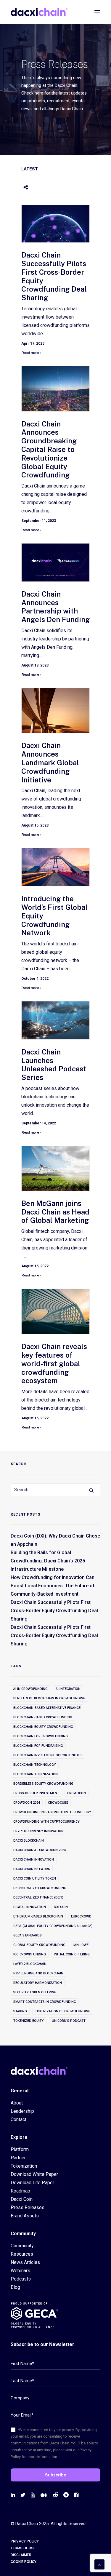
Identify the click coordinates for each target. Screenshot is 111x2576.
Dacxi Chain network (32, 1869)
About (17, 2103)
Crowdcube (58, 1803)
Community (22, 2246)
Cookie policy (24, 2562)
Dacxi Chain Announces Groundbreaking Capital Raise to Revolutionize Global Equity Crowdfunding (49, 449)
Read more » (31, 353)
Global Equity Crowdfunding (39, 1945)
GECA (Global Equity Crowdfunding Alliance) (53, 1926)
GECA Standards (28, 1935)
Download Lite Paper (32, 2183)
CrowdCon (77, 1793)
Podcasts (21, 2279)
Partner (18, 2158)
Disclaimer (21, 2555)
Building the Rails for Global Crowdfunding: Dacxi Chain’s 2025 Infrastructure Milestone (48, 1561)
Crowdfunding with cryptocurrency (46, 1822)
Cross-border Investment (36, 1793)
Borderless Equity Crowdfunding (43, 1784)
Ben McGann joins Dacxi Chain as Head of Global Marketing (55, 1212)
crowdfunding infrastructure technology (52, 1812)
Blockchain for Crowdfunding (41, 1736)
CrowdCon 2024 (27, 1803)
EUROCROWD (81, 1916)
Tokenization (24, 2166)
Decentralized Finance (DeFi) (38, 1897)
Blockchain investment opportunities (48, 1755)
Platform (20, 2149)
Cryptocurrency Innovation (38, 1831)
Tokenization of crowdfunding (63, 2011)
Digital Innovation (30, 1907)
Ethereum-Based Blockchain (38, 1916)
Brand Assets (25, 2216)
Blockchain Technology (35, 1765)
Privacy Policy (25, 2541)
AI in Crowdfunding (30, 1689)
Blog (15, 2287)
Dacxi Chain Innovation (34, 1860)
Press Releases (28, 2207)
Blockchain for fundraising (38, 1746)
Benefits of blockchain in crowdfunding (49, 1698)
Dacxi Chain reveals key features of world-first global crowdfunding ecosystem (54, 1363)
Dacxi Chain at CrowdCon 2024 (40, 1850)
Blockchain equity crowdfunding (43, 1727)
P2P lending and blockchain (38, 1973)
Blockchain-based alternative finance (47, 1708)
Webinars (20, 2271)
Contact (18, 2119)
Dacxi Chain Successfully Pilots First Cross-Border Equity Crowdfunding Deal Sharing (54, 1611)
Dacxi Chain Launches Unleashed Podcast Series (54, 1065)
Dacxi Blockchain (29, 1841)
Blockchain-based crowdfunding (43, 1717)
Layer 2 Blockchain (30, 1964)
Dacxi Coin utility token (35, 1879)
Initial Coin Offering (72, 1954)
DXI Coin (61, 1907)
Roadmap (20, 2191)
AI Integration (68, 1689)
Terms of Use (23, 2548)
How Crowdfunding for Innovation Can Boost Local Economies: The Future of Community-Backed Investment (53, 1586)
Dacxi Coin (22, 2199)
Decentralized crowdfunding (40, 1888)
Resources (22, 2254)
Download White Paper (34, 2174)
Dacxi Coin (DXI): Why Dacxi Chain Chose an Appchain (55, 1540)
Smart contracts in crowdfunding (45, 2002)
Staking (20, 2011)
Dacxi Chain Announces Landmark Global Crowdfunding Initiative (50, 762)
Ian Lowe (81, 1945)
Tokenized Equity (29, 2021)
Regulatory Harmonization (38, 1983)
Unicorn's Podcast (69, 2021)
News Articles (25, 2262)
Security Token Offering (35, 1992)
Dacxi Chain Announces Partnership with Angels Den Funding (55, 607)
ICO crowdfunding (30, 1954)
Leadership (22, 2111)
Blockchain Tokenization (36, 1774)
